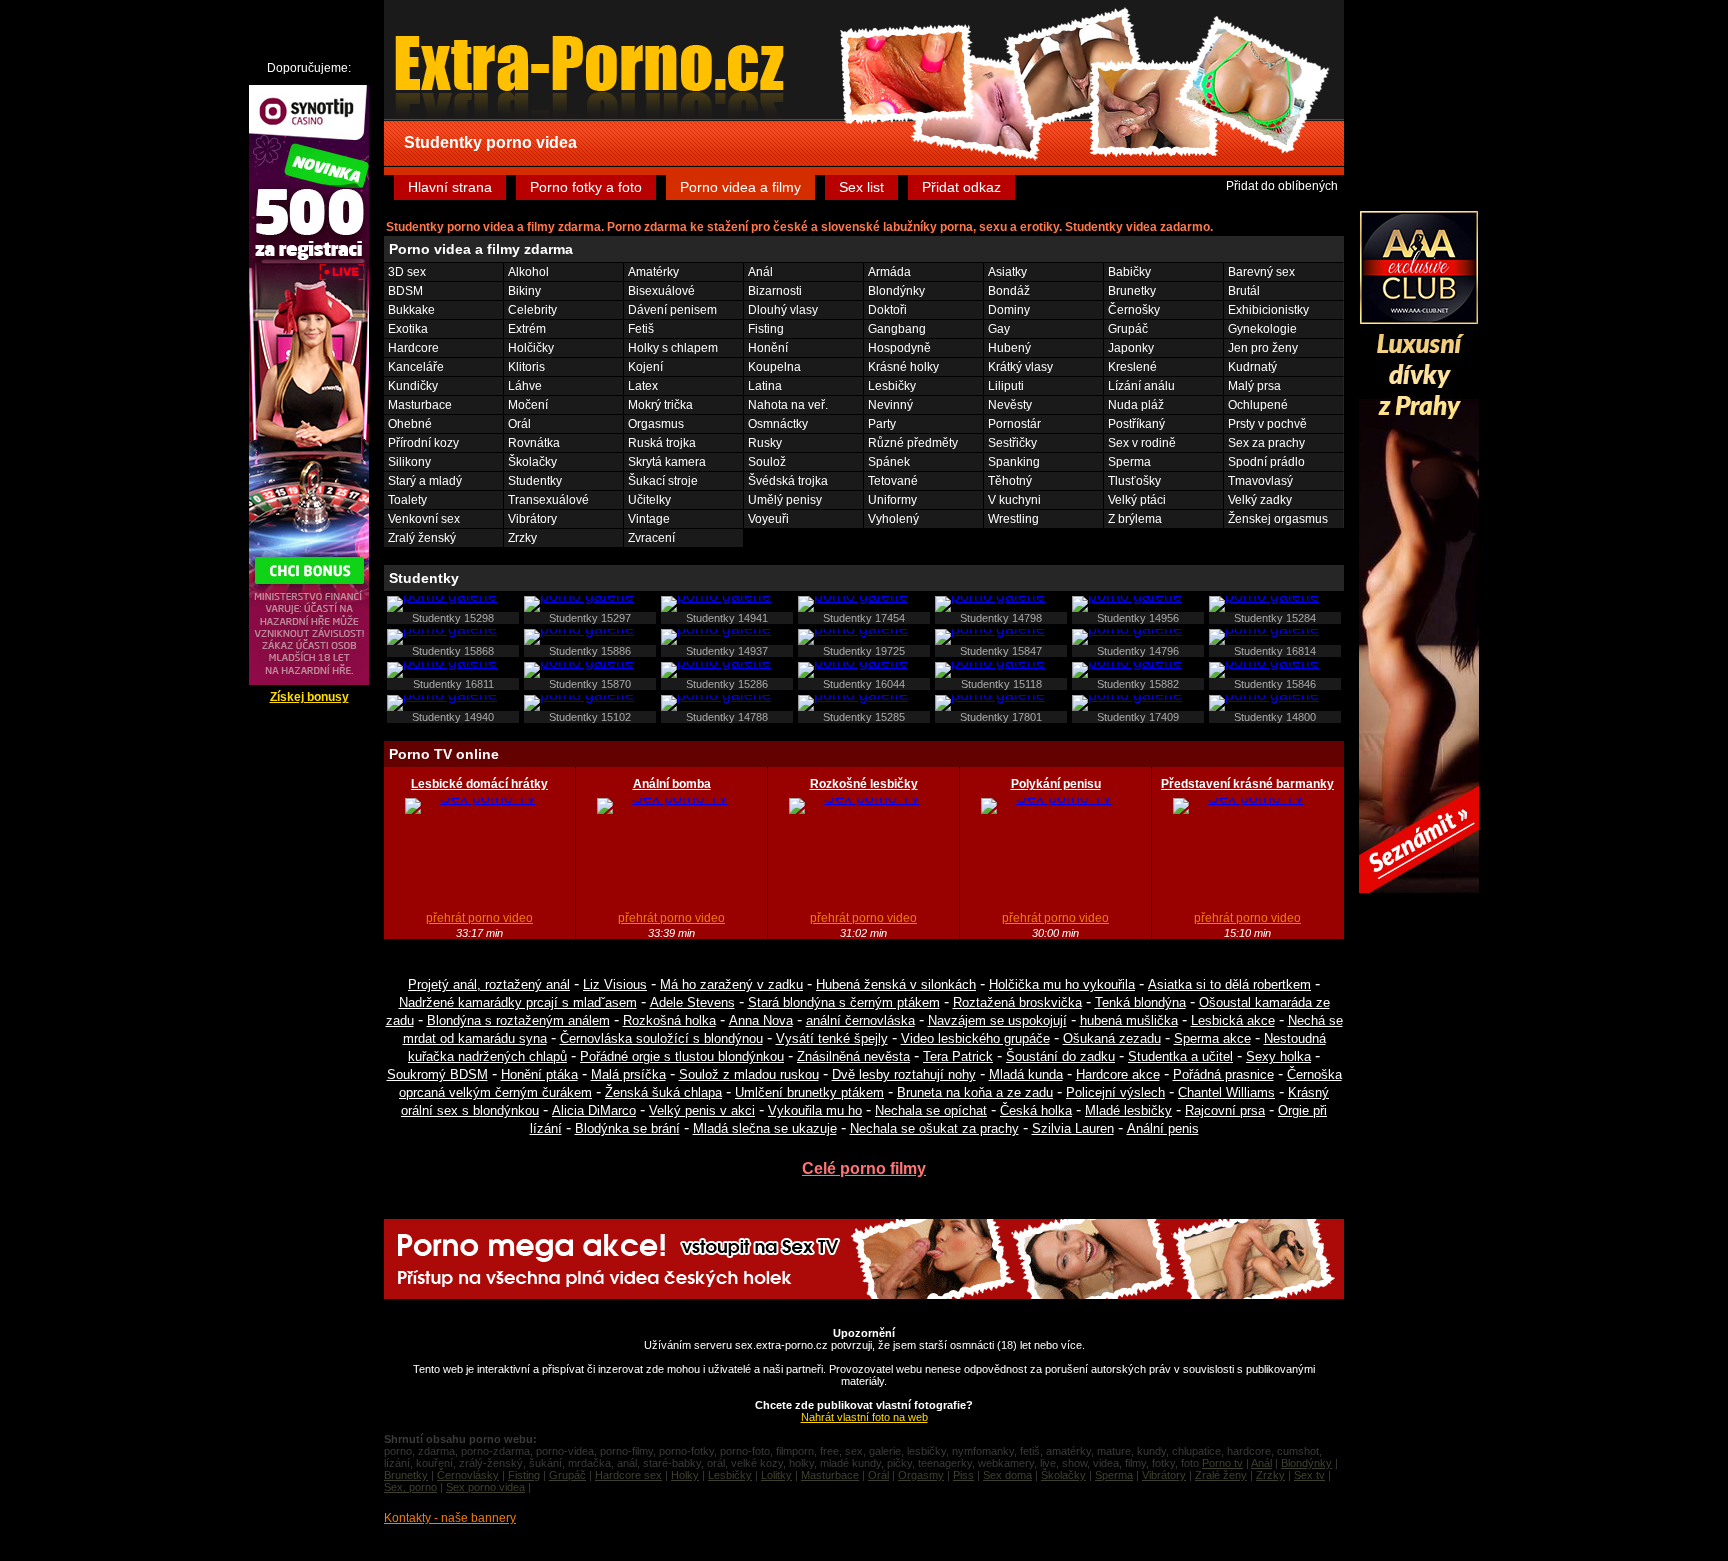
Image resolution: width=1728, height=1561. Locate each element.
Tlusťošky (1134, 481)
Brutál (1244, 291)
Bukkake (411, 310)
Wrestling (1013, 519)
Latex (643, 386)
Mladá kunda (1026, 1074)
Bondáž (1009, 291)
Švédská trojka (788, 481)
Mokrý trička (660, 405)
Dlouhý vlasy (783, 310)
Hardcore (413, 348)
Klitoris (526, 367)
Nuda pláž (1136, 405)
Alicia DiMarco (594, 1110)
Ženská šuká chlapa (663, 1092)
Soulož (767, 462)
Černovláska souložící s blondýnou (661, 1038)
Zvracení (651, 538)
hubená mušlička (1129, 1020)
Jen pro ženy (1263, 348)
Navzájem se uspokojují (997, 1020)
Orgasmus (656, 424)
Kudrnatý (1252, 367)
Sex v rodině (1142, 443)
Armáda (889, 272)
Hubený (1009, 348)
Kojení (645, 367)
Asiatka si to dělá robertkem (1229, 984)
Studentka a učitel (1180, 1056)
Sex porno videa (485, 1487)
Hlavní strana (450, 187)
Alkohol (528, 272)
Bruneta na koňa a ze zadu (975, 1092)
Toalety (407, 500)
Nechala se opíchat (931, 1110)
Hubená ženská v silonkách (896, 984)
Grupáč (1128, 329)
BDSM (405, 291)
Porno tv (1222, 1463)
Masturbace (420, 405)
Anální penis (1163, 1128)
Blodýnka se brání (627, 1128)
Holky (685, 1475)
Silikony (409, 462)
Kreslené (1132, 367)
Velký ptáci (1137, 500)
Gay (999, 329)
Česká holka (1036, 1110)
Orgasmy (921, 1475)
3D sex (407, 272)
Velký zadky (1260, 500)
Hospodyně (899, 348)
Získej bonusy (309, 697)
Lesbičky (892, 386)
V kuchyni (1014, 500)
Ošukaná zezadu (1112, 1038)
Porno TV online (444, 754)
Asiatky (1007, 272)
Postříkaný (1136, 424)
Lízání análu (1141, 386)
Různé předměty (913, 443)
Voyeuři (768, 519)
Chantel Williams (1226, 1092)
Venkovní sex (424, 519)
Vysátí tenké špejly (832, 1038)
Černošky (1134, 310)
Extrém (527, 329)
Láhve (525, 386)
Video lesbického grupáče (975, 1038)
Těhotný (1010, 481)
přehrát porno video (479, 918)
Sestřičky (1012, 443)
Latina (765, 386)
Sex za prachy (1266, 443)
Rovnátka (534, 443)
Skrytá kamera (667, 462)
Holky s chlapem (673, 348)
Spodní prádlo (1266, 462)
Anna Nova (761, 1020)
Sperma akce (1212, 1038)
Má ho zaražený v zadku (731, 984)
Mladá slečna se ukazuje (765, 1128)
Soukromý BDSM (437, 1074)
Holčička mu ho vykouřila (1062, 984)
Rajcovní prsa (1225, 1110)
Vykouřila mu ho (815, 1110)
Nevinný (890, 405)
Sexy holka (1278, 1056)
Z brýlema (1135, 519)
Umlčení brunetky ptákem (809, 1092)
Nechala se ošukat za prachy (934, 1128)
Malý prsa (1254, 386)
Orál (519, 424)
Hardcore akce (1118, 1074)
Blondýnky (896, 291)
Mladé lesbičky (1128, 1110)
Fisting (766, 329)
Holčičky (531, 348)
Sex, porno (410, 1487)
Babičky (1129, 272)
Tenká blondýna (1140, 1002)
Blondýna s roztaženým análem (518, 1020)
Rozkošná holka (669, 1020)
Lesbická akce (1233, 1020)
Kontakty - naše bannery (450, 1518)
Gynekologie (1262, 329)
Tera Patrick (958, 1056)
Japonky (1131, 348)
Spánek (889, 462)
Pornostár (1014, 424)
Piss (963, 1475)
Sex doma (1007, 1475)
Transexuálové (548, 500)
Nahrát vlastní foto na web (864, 1417)
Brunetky (1132, 291)
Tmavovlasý (1260, 481)
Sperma (1129, 462)
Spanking (1014, 462)
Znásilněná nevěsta (853, 1056)
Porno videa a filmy (740, 187)
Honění (768, 348)
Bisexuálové (661, 291)
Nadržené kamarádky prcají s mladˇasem (518, 1002)
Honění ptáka (539, 1074)
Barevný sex (1261, 272)
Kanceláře (416, 367)
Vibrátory (532, 519)
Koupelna (774, 367)
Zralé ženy (1221, 1475)
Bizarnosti (775, 291)
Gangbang (897, 329)
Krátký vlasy (1020, 367)
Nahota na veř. (788, 405)
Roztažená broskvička (1017, 1002)
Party (882, 424)
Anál (760, 272)
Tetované (893, 481)
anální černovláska (860, 1020)
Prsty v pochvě (1267, 424)
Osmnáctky (778, 424)
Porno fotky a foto (586, 187)
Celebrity (532, 310)
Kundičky (413, 386)
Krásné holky (903, 367)
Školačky (532, 462)
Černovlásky (468, 1475)
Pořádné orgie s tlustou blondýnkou (682, 1056)
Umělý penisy (785, 500)
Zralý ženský (422, 538)
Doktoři (887, 310)
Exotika (408, 329)
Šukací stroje (663, 481)
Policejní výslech (1115, 1092)
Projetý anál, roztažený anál (489, 984)
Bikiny (524, 291)
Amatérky (653, 272)
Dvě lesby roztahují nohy (904, 1074)
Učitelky (649, 500)
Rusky (765, 443)
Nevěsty (1010, 405)
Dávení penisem (672, 310)
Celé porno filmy (864, 1168)
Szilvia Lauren (1073, 1128)
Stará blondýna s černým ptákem (844, 1002)
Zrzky (522, 538)
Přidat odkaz (961, 187)
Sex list (861, 187)
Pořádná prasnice (1223, 1074)
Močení (528, 405)
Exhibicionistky (1268, 310)
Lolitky (776, 1475)
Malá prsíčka (628, 1074)
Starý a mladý (425, 481)
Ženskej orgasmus (1278, 519)
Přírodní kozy (423, 443)
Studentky (535, 481)
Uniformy (892, 500)
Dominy (1009, 310)
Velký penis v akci (702, 1110)
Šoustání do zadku (1060, 1056)
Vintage (649, 519)
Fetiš (641, 329)
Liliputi (1006, 386)
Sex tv (1309, 1475)
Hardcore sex (628, 1475)
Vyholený (893, 519)
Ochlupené (1258, 405)
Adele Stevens (692, 1002)
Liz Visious (615, 984)
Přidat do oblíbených (1282, 186)
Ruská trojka (662, 443)
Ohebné (410, 424)
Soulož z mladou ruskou (749, 1074)
